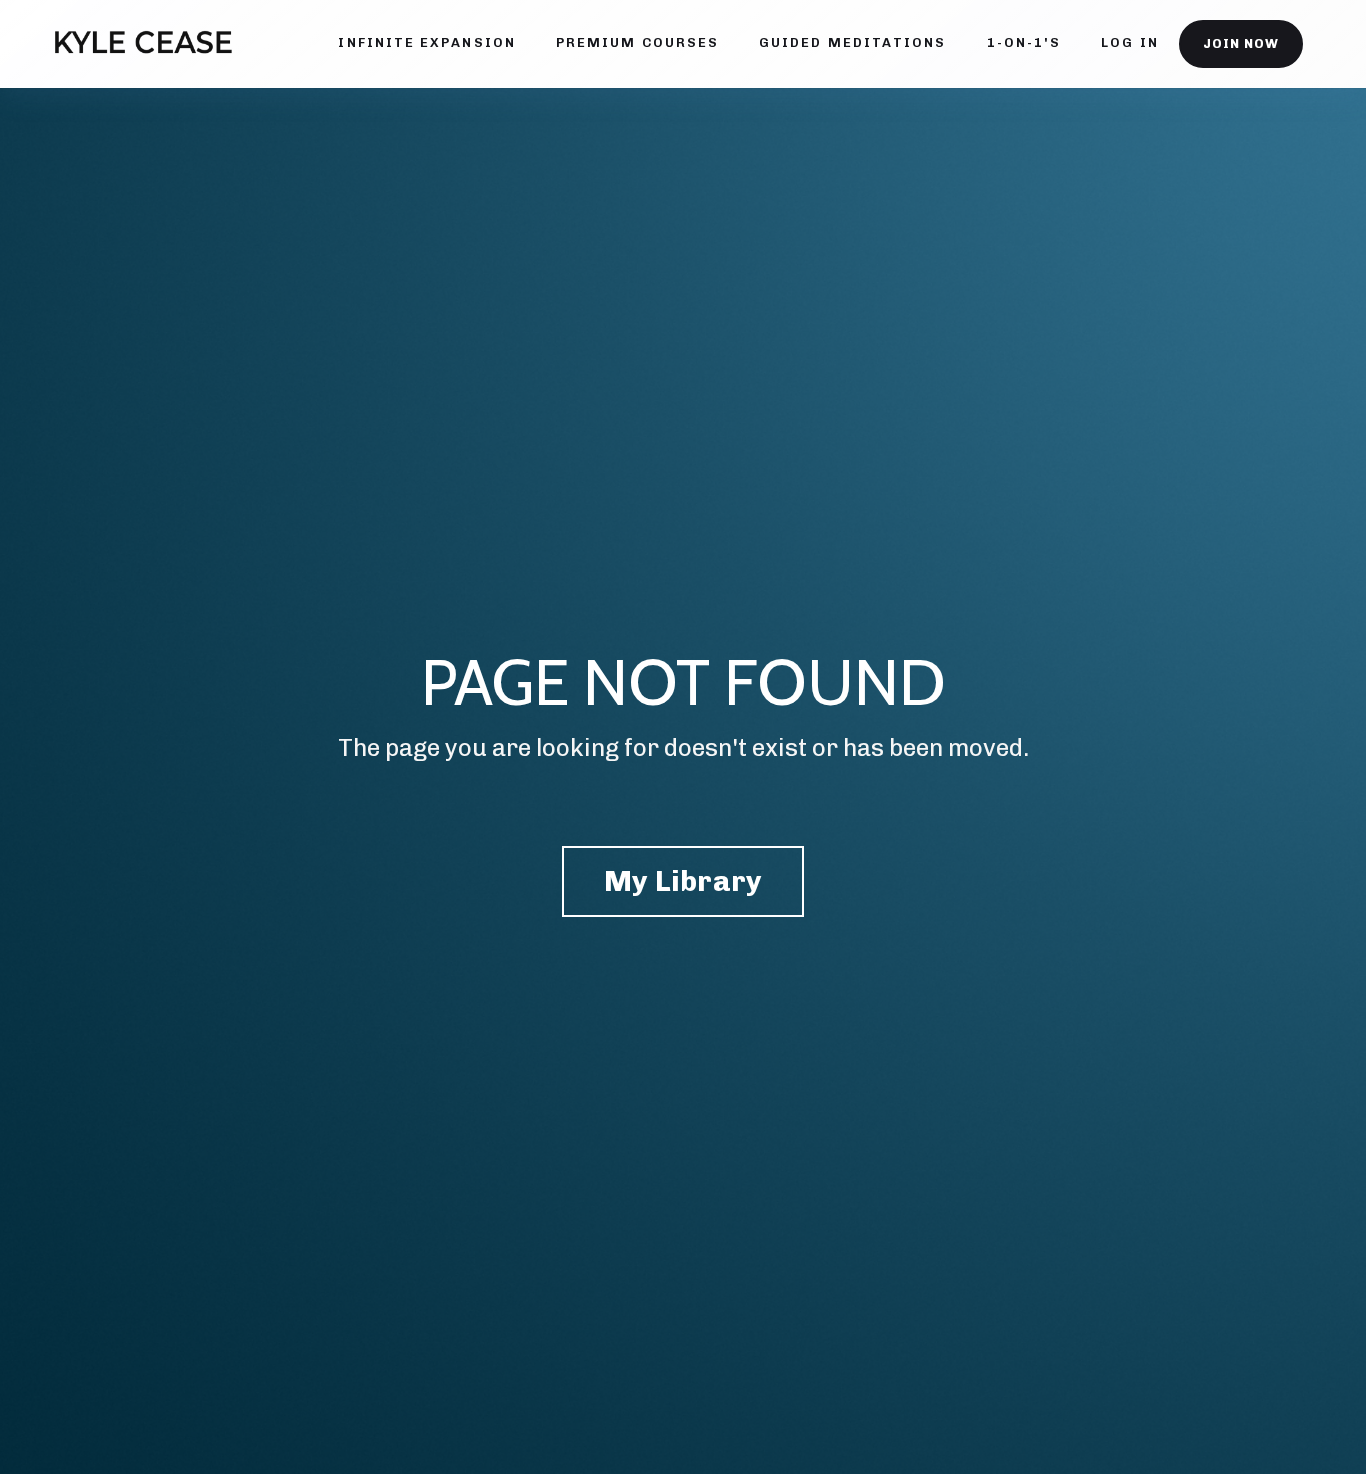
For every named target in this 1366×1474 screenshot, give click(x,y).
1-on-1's (1024, 42)
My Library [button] (683, 881)
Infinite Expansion (426, 42)
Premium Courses (637, 42)
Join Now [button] (1241, 43)
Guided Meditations (852, 42)
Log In (1129, 42)
